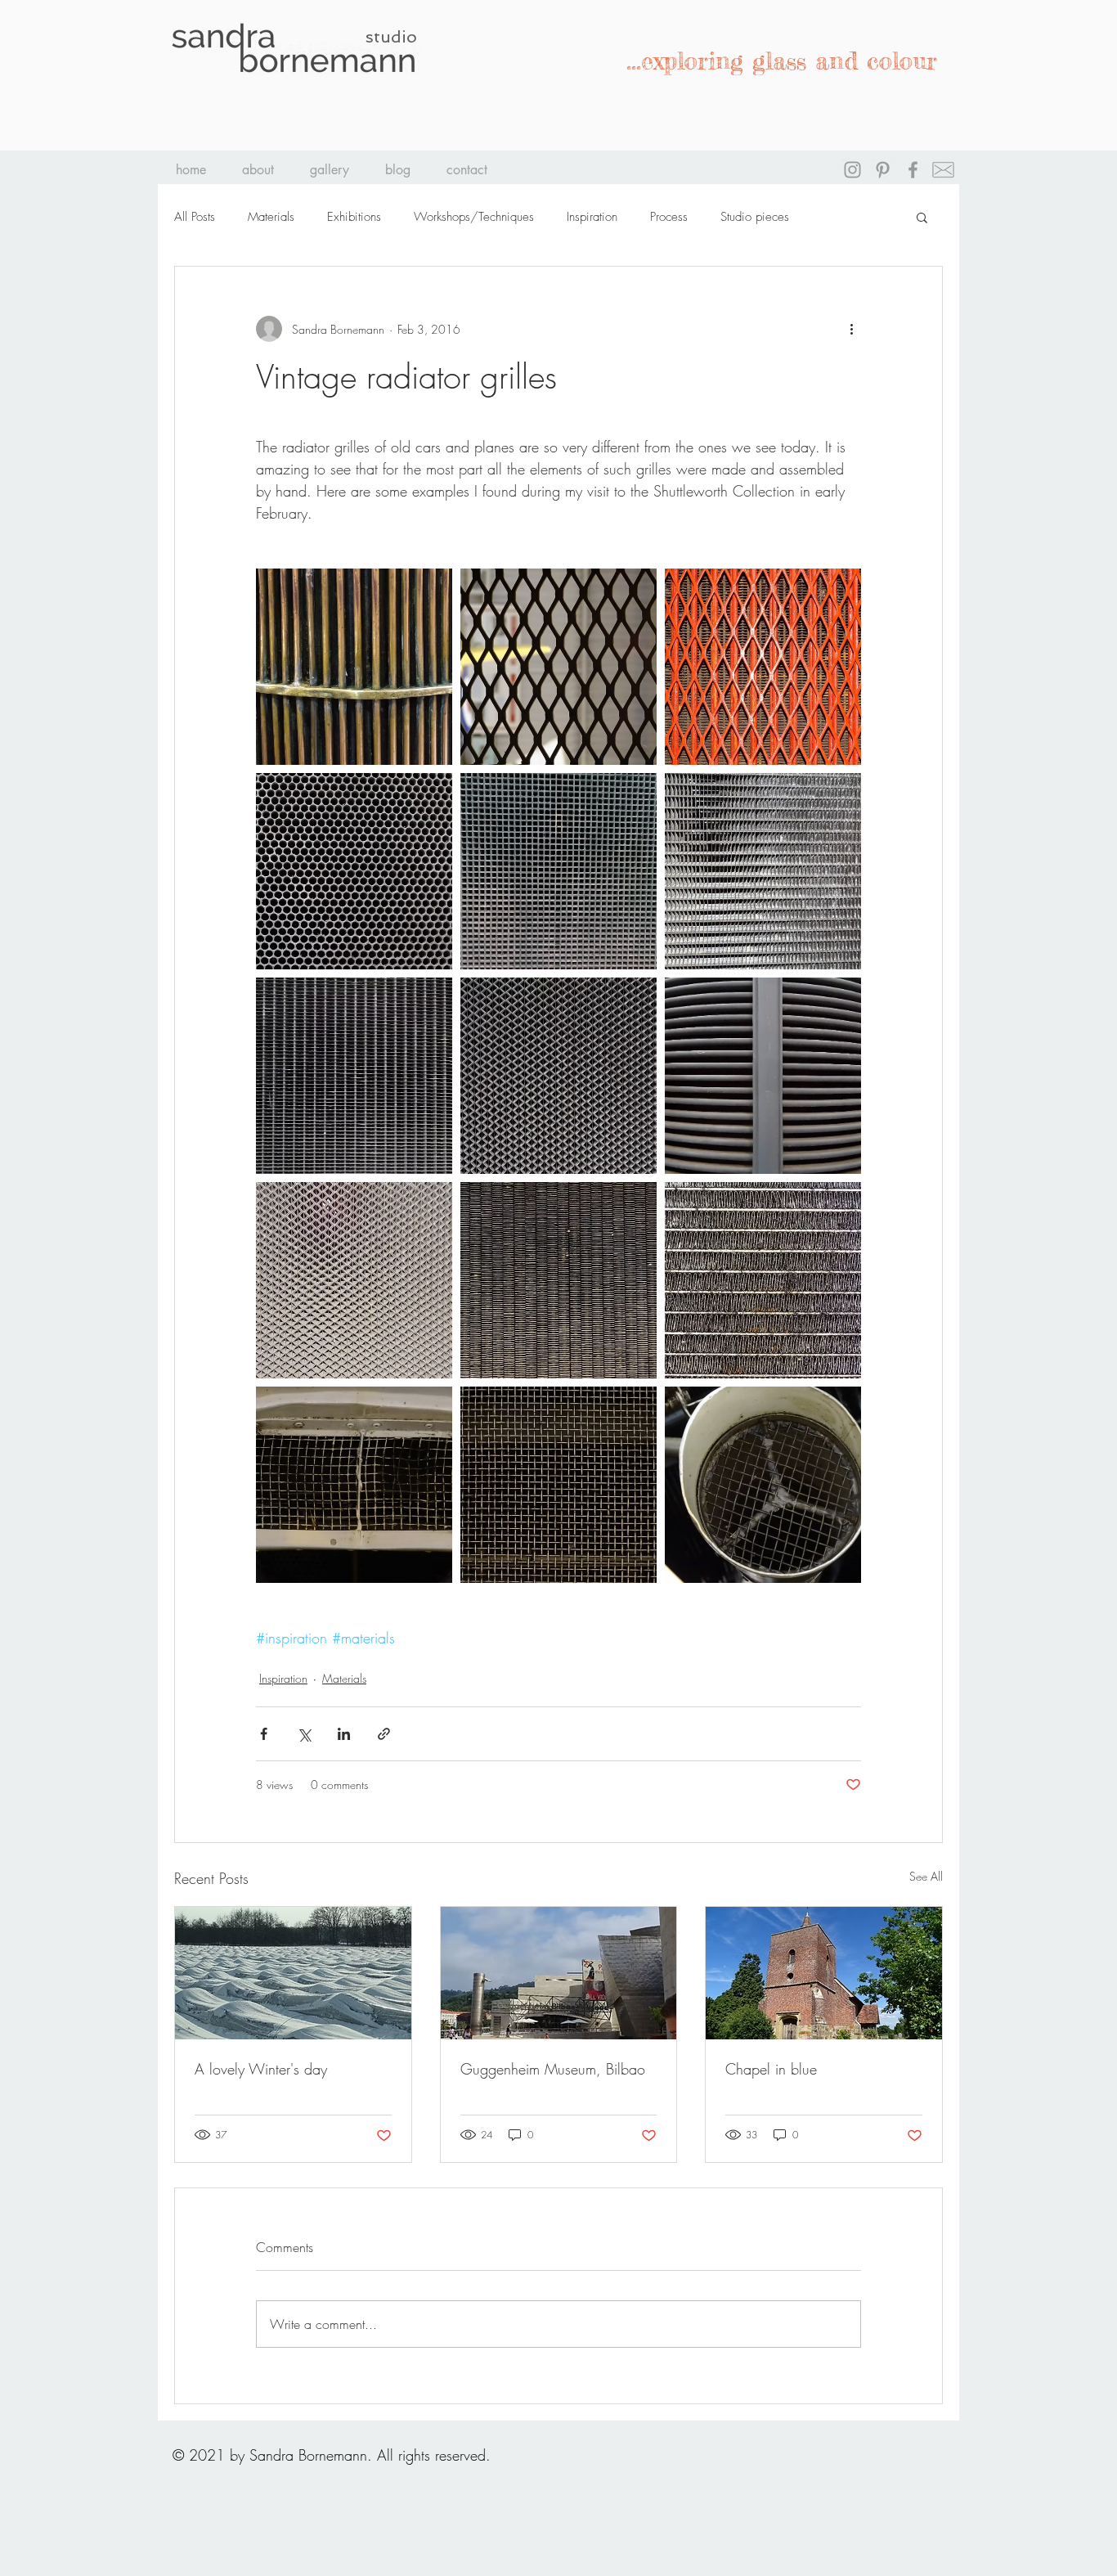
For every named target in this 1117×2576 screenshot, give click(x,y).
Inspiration (592, 217)
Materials (271, 217)
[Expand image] (354, 667)
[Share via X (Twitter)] (304, 1734)
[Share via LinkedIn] (344, 1734)
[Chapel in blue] (824, 1973)
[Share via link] (384, 1734)
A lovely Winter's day (261, 2069)
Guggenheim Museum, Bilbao (553, 2069)
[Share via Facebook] (264, 1734)
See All (926, 1876)
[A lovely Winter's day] (293, 1973)
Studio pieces (755, 217)
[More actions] (851, 329)
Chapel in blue (771, 2069)
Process (669, 217)
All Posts (195, 217)
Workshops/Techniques (474, 217)
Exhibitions (354, 217)
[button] (922, 217)
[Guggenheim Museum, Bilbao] (559, 1973)
